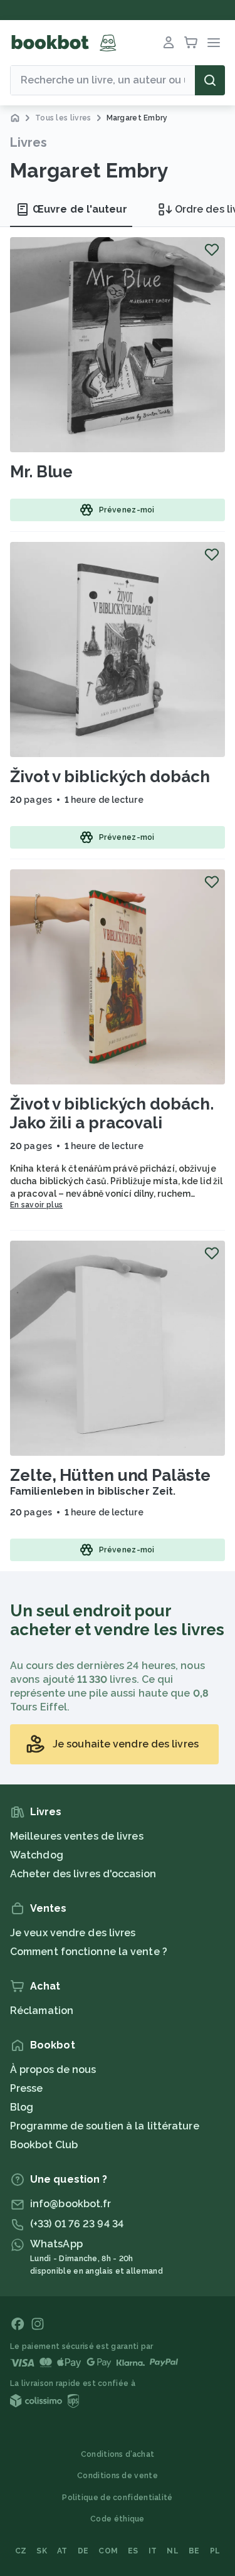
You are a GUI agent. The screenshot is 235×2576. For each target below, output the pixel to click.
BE (194, 2551)
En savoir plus (36, 1205)
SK (42, 2551)
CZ (21, 2551)
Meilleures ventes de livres (77, 1836)
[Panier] (191, 43)
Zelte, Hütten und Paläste (110, 1475)
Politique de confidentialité (117, 2498)
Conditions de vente (118, 2476)
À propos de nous (53, 2070)
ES (133, 2551)
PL (215, 2551)
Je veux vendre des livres (73, 1933)
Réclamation (42, 2011)
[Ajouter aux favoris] (212, 250)
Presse (27, 2088)
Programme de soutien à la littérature (105, 2126)
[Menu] (214, 43)
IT (153, 2551)
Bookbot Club (44, 2145)
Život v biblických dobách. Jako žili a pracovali (112, 1113)
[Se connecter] (169, 43)
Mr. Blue (41, 472)
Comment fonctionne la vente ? (89, 1952)
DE (83, 2551)
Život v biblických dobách (110, 777)
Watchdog (37, 1855)
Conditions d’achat (118, 2454)
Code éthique (118, 2519)
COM (108, 2551)
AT (62, 2551)
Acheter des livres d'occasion (83, 1874)
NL (173, 2551)
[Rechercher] (210, 80)
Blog (22, 2107)
